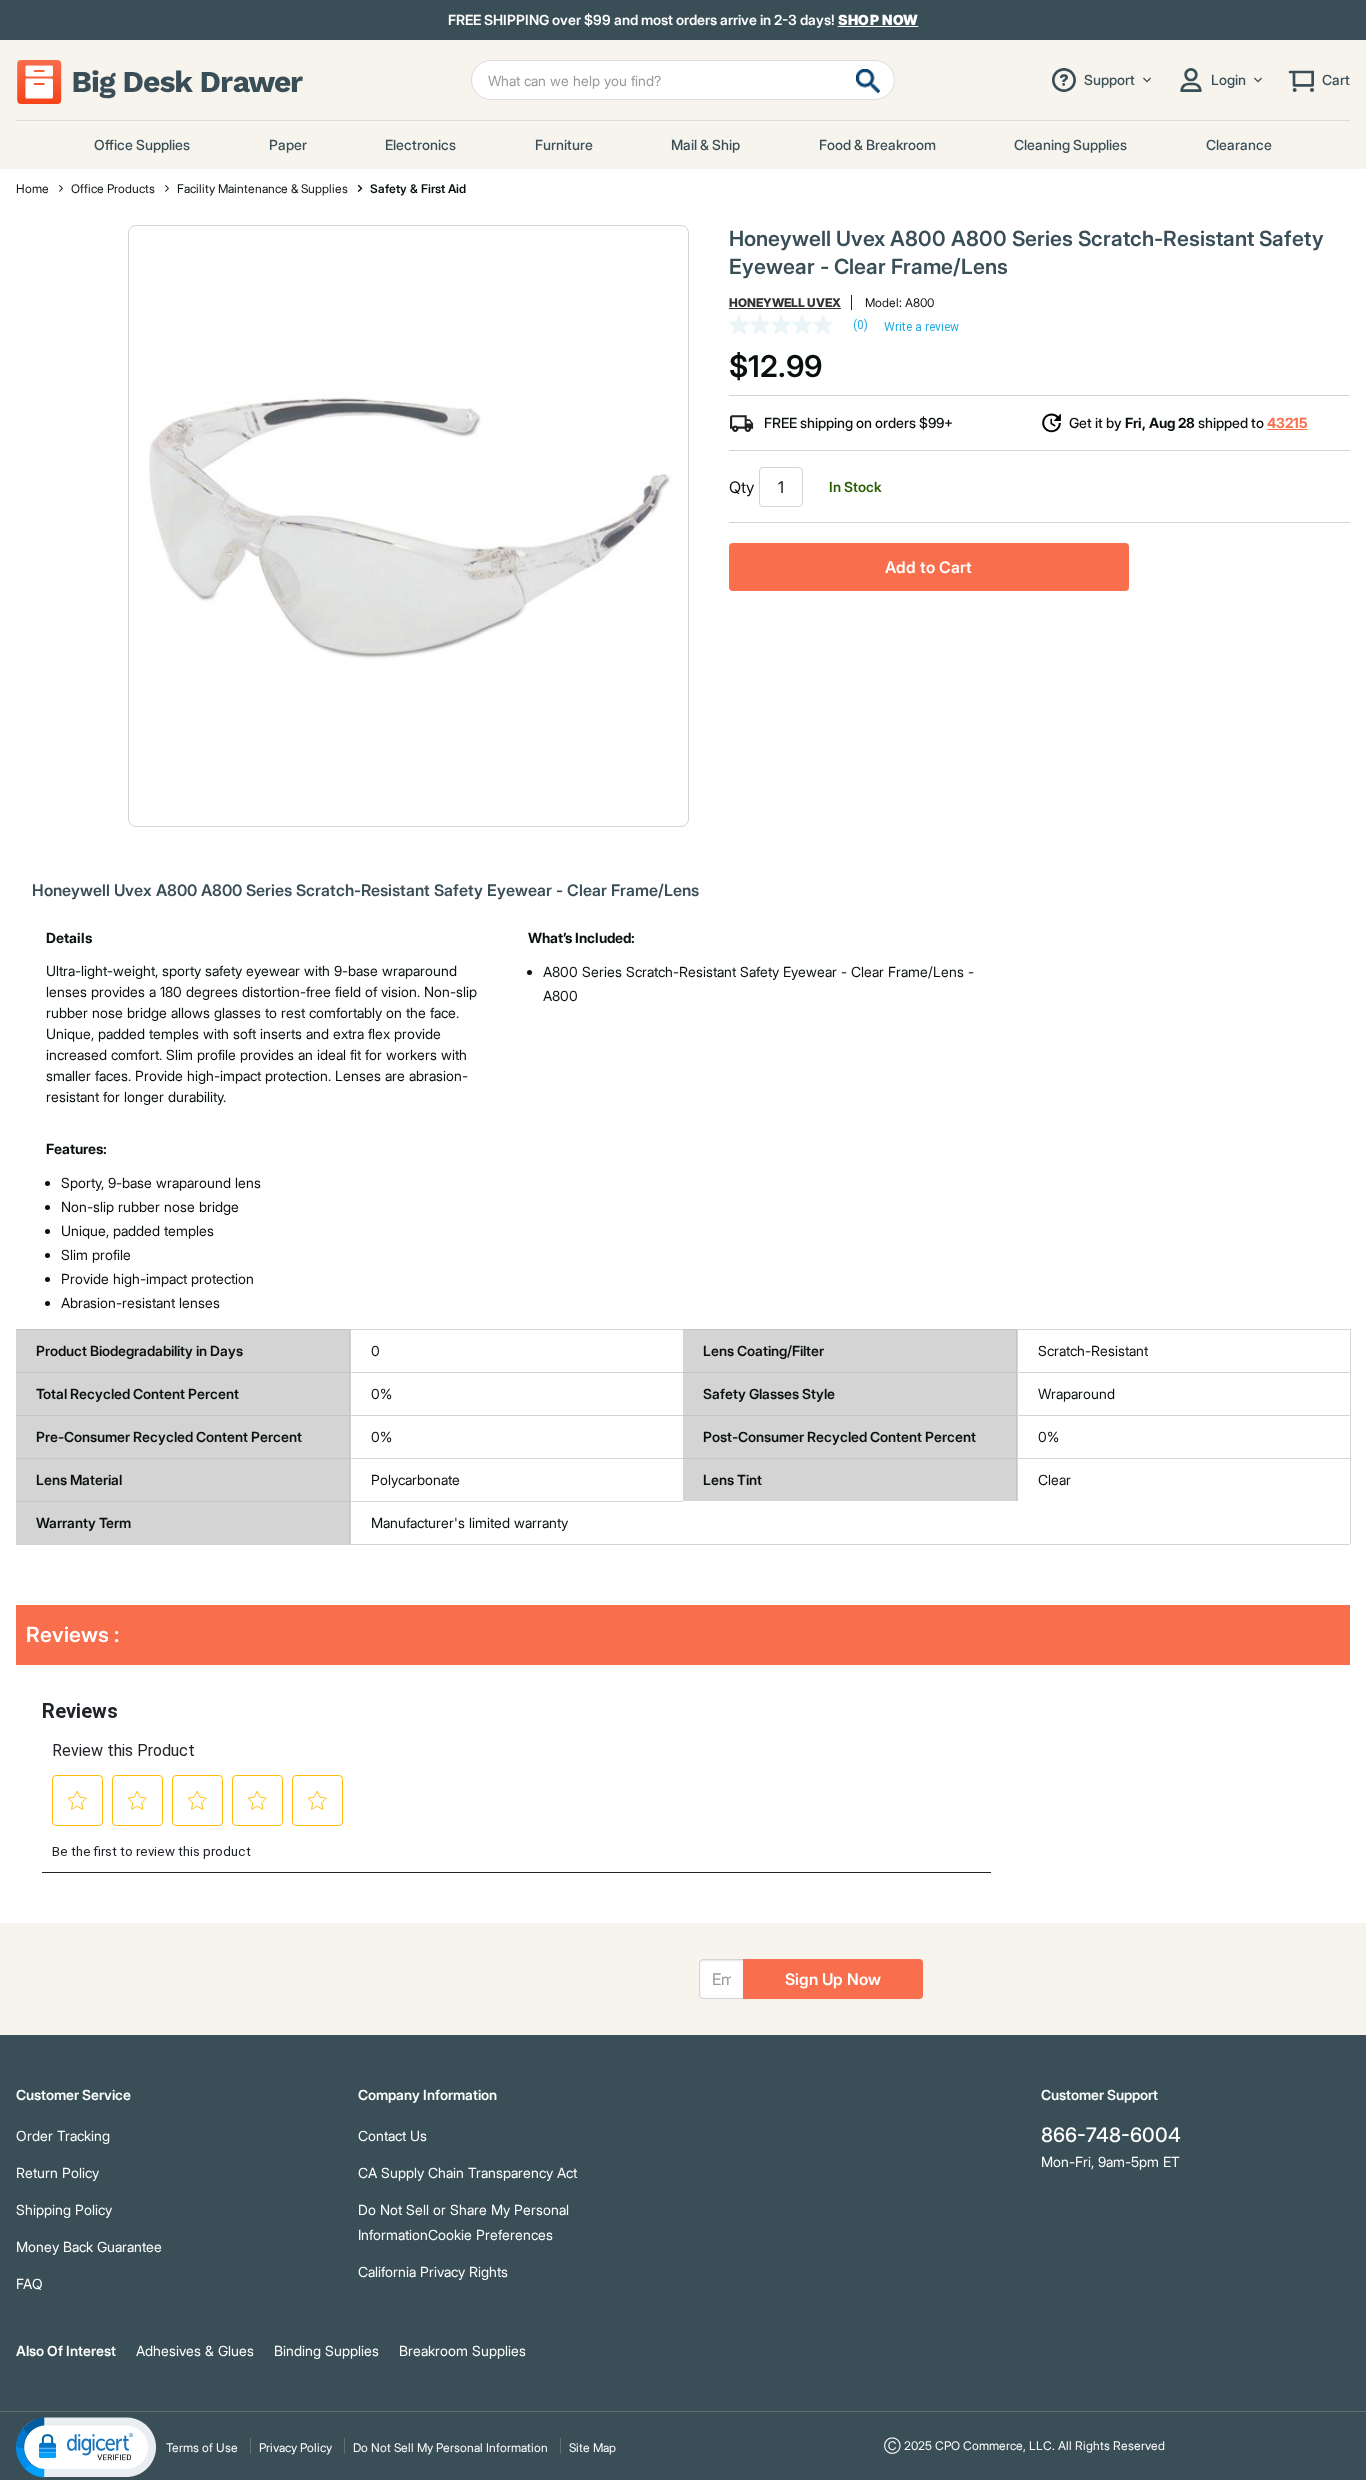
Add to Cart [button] (928, 567)
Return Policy (57, 2172)
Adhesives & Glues (195, 2350)
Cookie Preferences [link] (490, 2234)
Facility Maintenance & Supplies (262, 188)
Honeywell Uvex (785, 302)
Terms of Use (202, 2447)
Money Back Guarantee (89, 2246)
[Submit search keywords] (868, 80)
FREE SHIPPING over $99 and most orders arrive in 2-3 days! (683, 20)
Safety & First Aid (418, 188)
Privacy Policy (295, 2447)
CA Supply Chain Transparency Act (467, 2172)
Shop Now (878, 19)
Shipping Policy (64, 2209)
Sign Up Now (833, 1979)
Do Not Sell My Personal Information (450, 2447)
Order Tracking (63, 2135)
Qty (741, 487)
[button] (86, 2446)
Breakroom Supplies (462, 2350)
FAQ (29, 2283)
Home (32, 188)
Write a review (921, 327)
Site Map (592, 2447)
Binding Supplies (326, 2350)
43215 (1287, 422)
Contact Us (392, 2135)
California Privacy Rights (433, 2271)
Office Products (113, 188)
